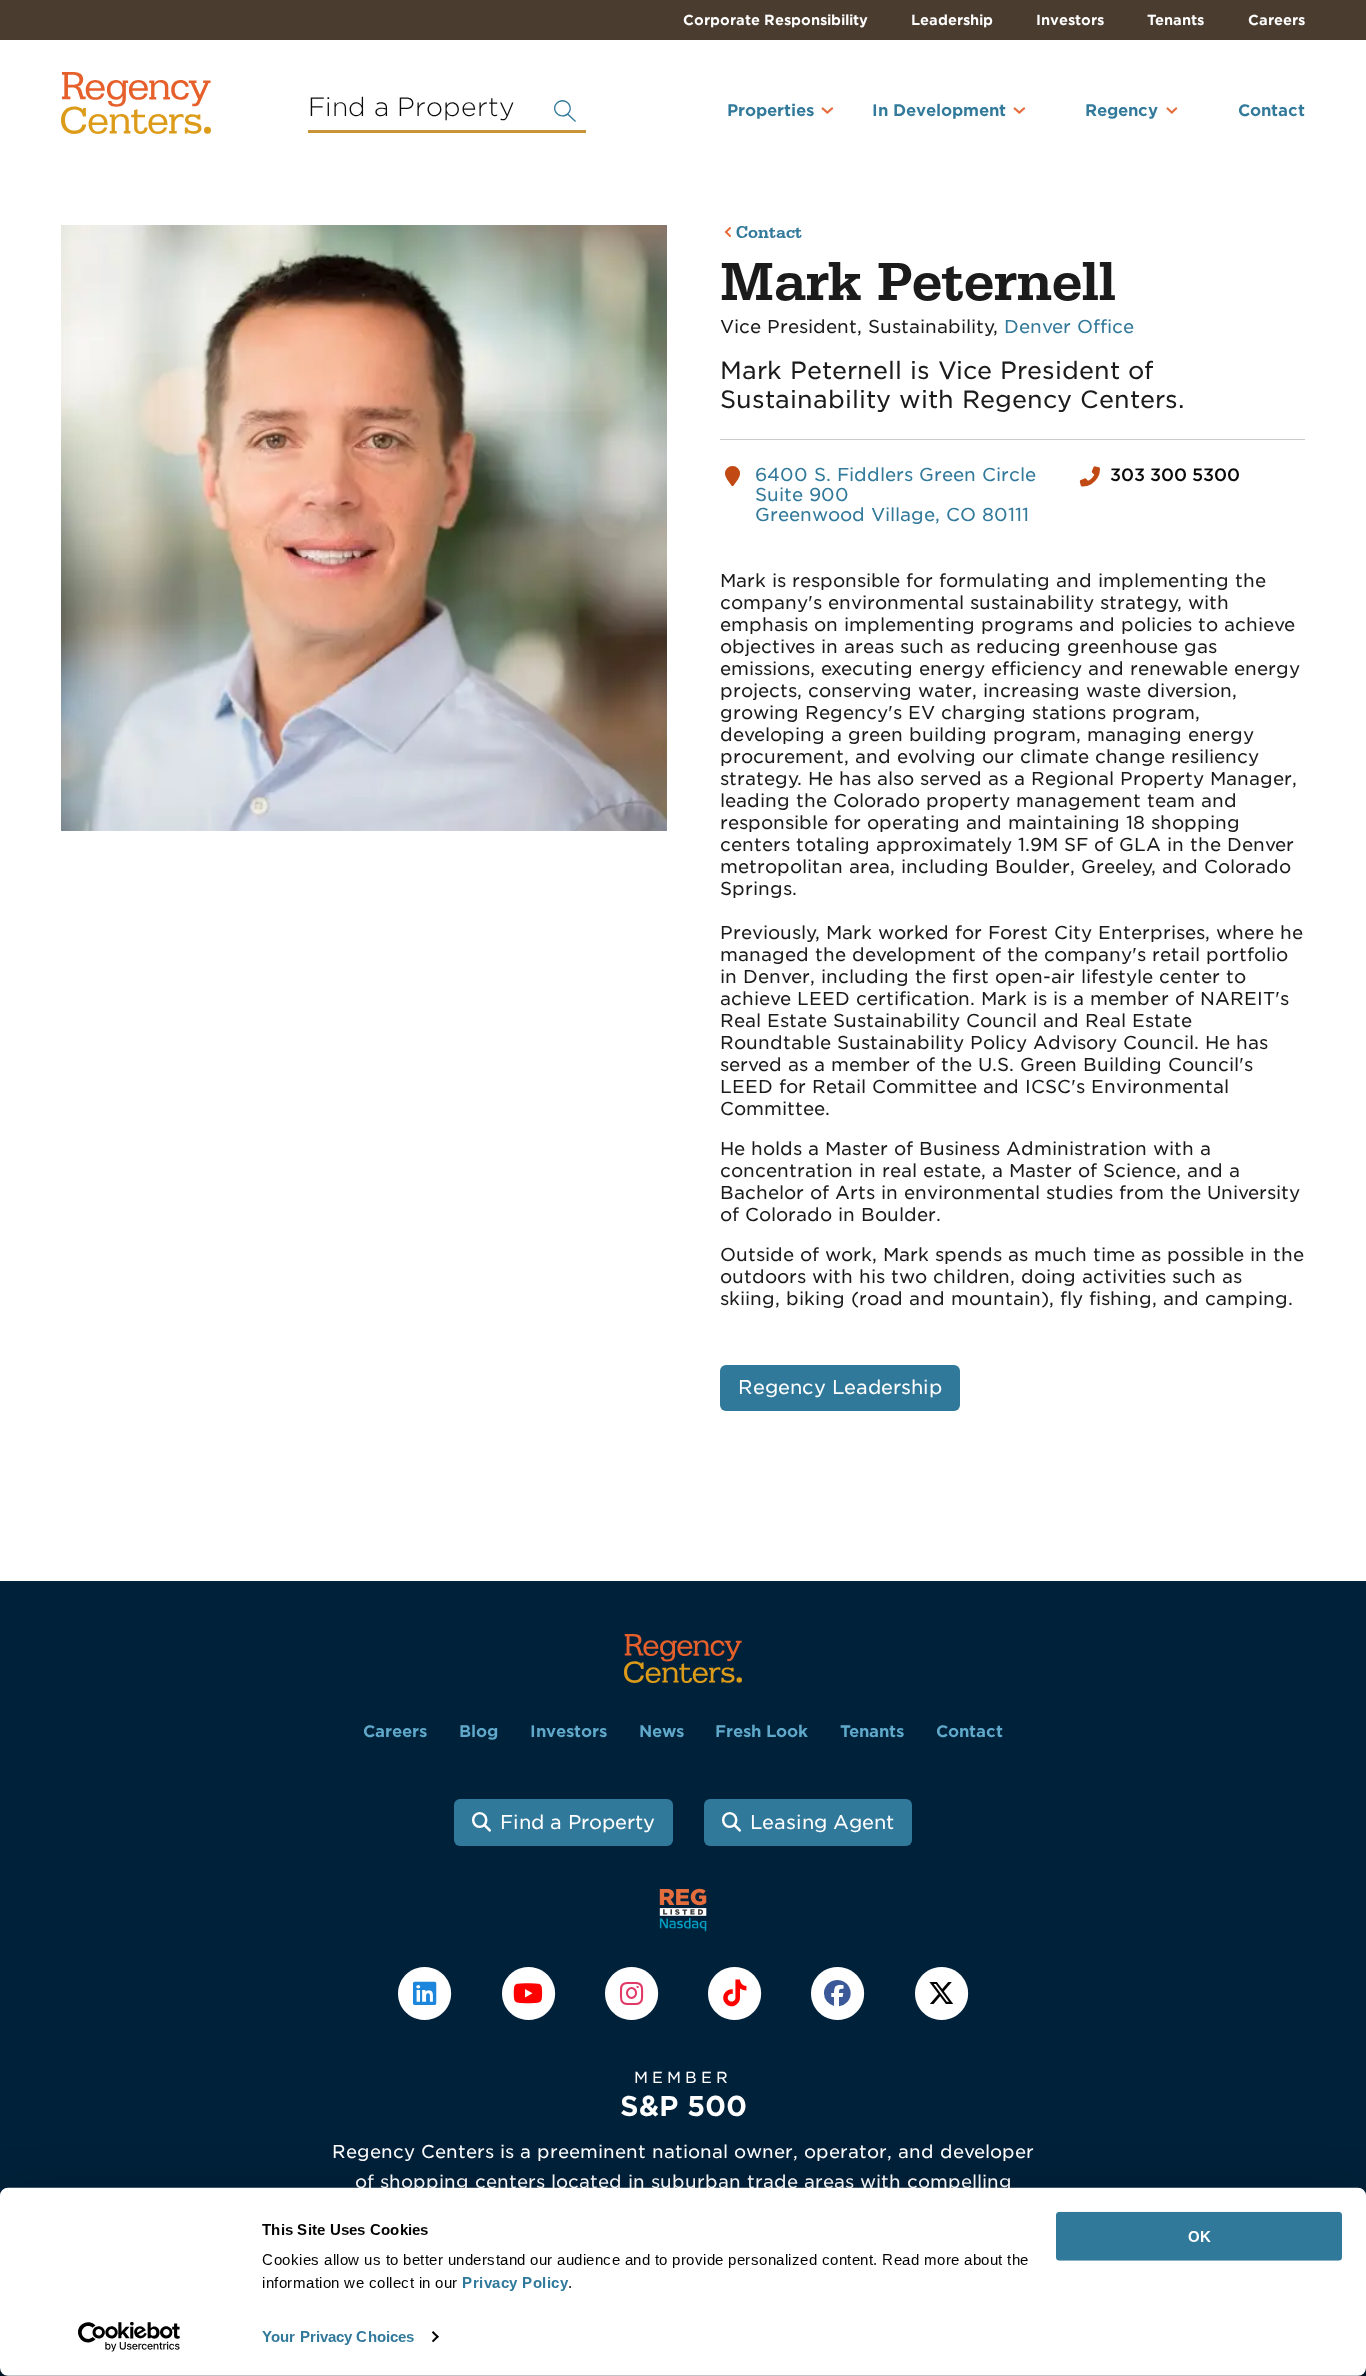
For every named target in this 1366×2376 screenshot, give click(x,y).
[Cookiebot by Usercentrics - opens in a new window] (129, 2337)
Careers (1276, 20)
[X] (941, 1992)
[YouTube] (530, 1992)
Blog (478, 1731)
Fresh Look (761, 1731)
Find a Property (577, 1822)
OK (1199, 2236)
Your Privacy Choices (338, 2336)
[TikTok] (737, 1992)
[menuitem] (744, 119)
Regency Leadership (840, 1387)
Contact (1271, 110)
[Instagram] (633, 1992)
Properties (770, 110)
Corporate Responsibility (775, 20)
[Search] (565, 111)
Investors (1070, 20)
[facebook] (840, 1992)
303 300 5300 (1175, 475)
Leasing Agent (822, 1822)
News (661, 1731)
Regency (1121, 110)
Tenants (1175, 20)
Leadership (952, 20)
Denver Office (1069, 326)
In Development (939, 110)
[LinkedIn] (427, 1992)
